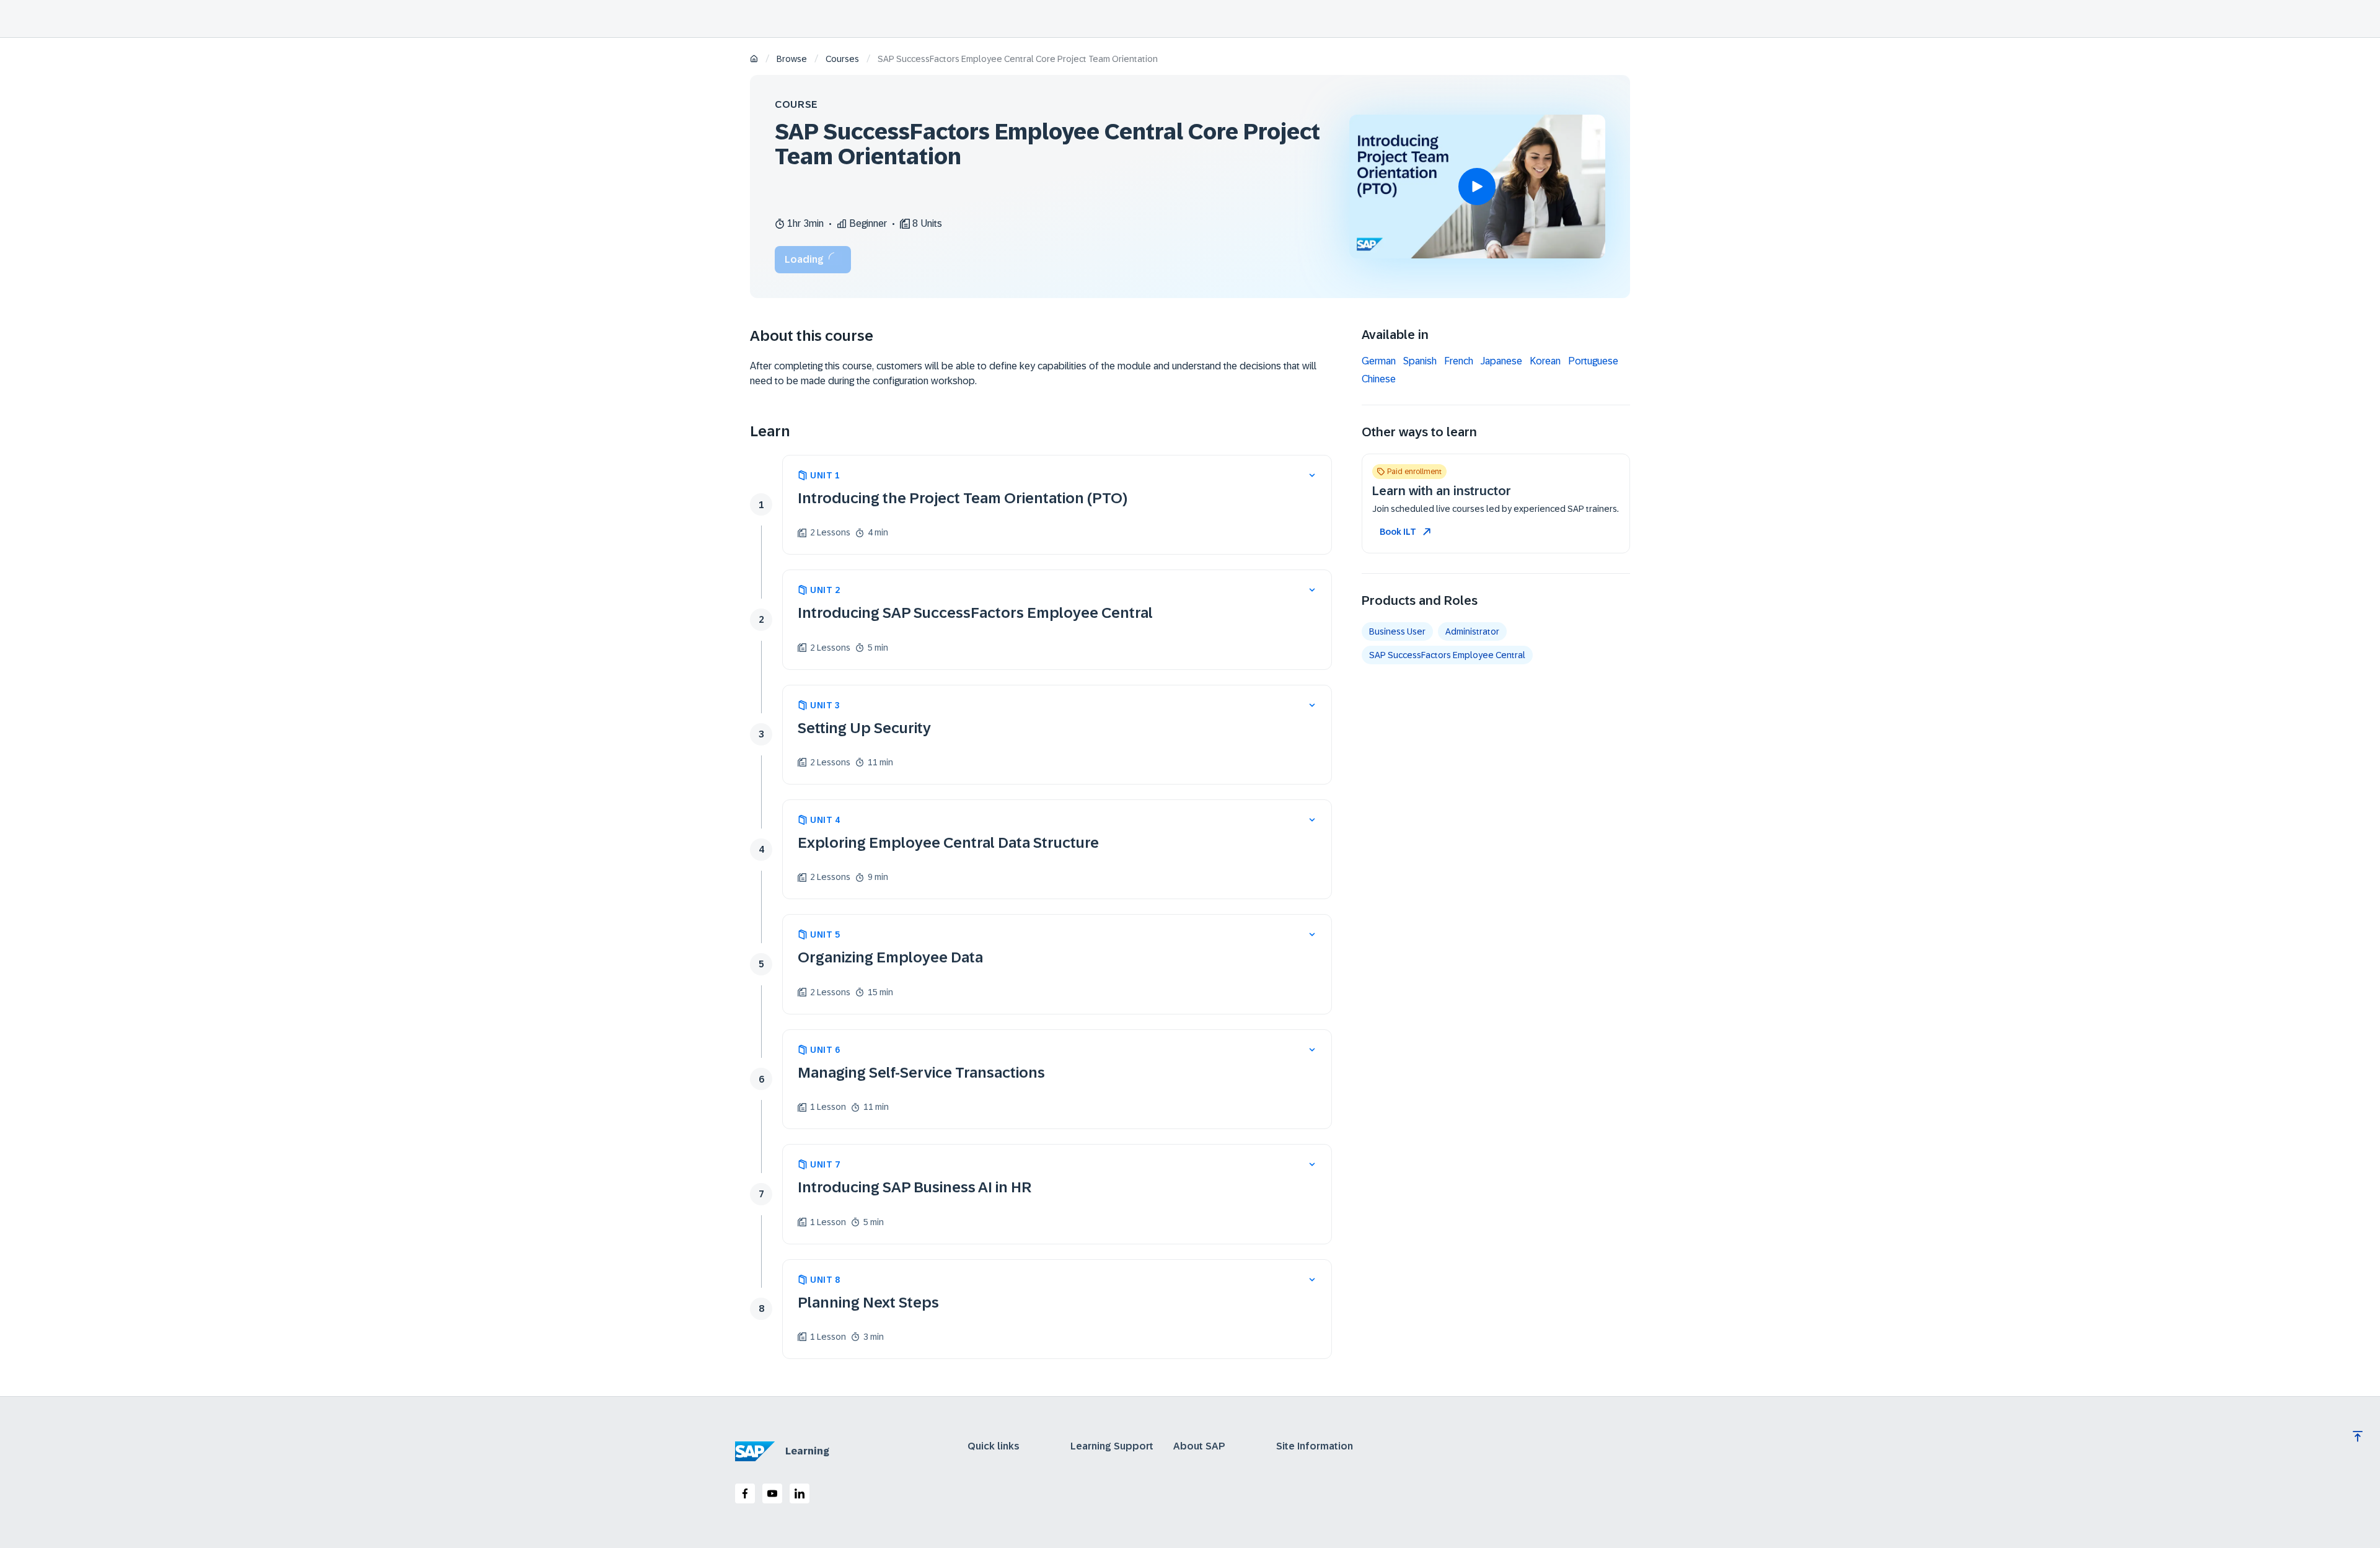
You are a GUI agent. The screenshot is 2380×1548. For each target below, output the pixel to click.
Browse (792, 59)
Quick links (994, 1446)
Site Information (1315, 1446)
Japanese (1501, 361)
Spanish (1420, 361)
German (1379, 361)
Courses (842, 59)
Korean (1545, 361)
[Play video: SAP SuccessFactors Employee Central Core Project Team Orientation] (1477, 187)
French (1459, 361)
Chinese (1379, 379)
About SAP (1199, 1446)
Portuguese (1593, 361)
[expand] (1312, 475)
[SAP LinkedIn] (800, 1493)
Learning (807, 1451)
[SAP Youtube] (772, 1493)
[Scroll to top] (2358, 1436)
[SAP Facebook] (745, 1493)
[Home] (754, 60)
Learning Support (1112, 1446)
